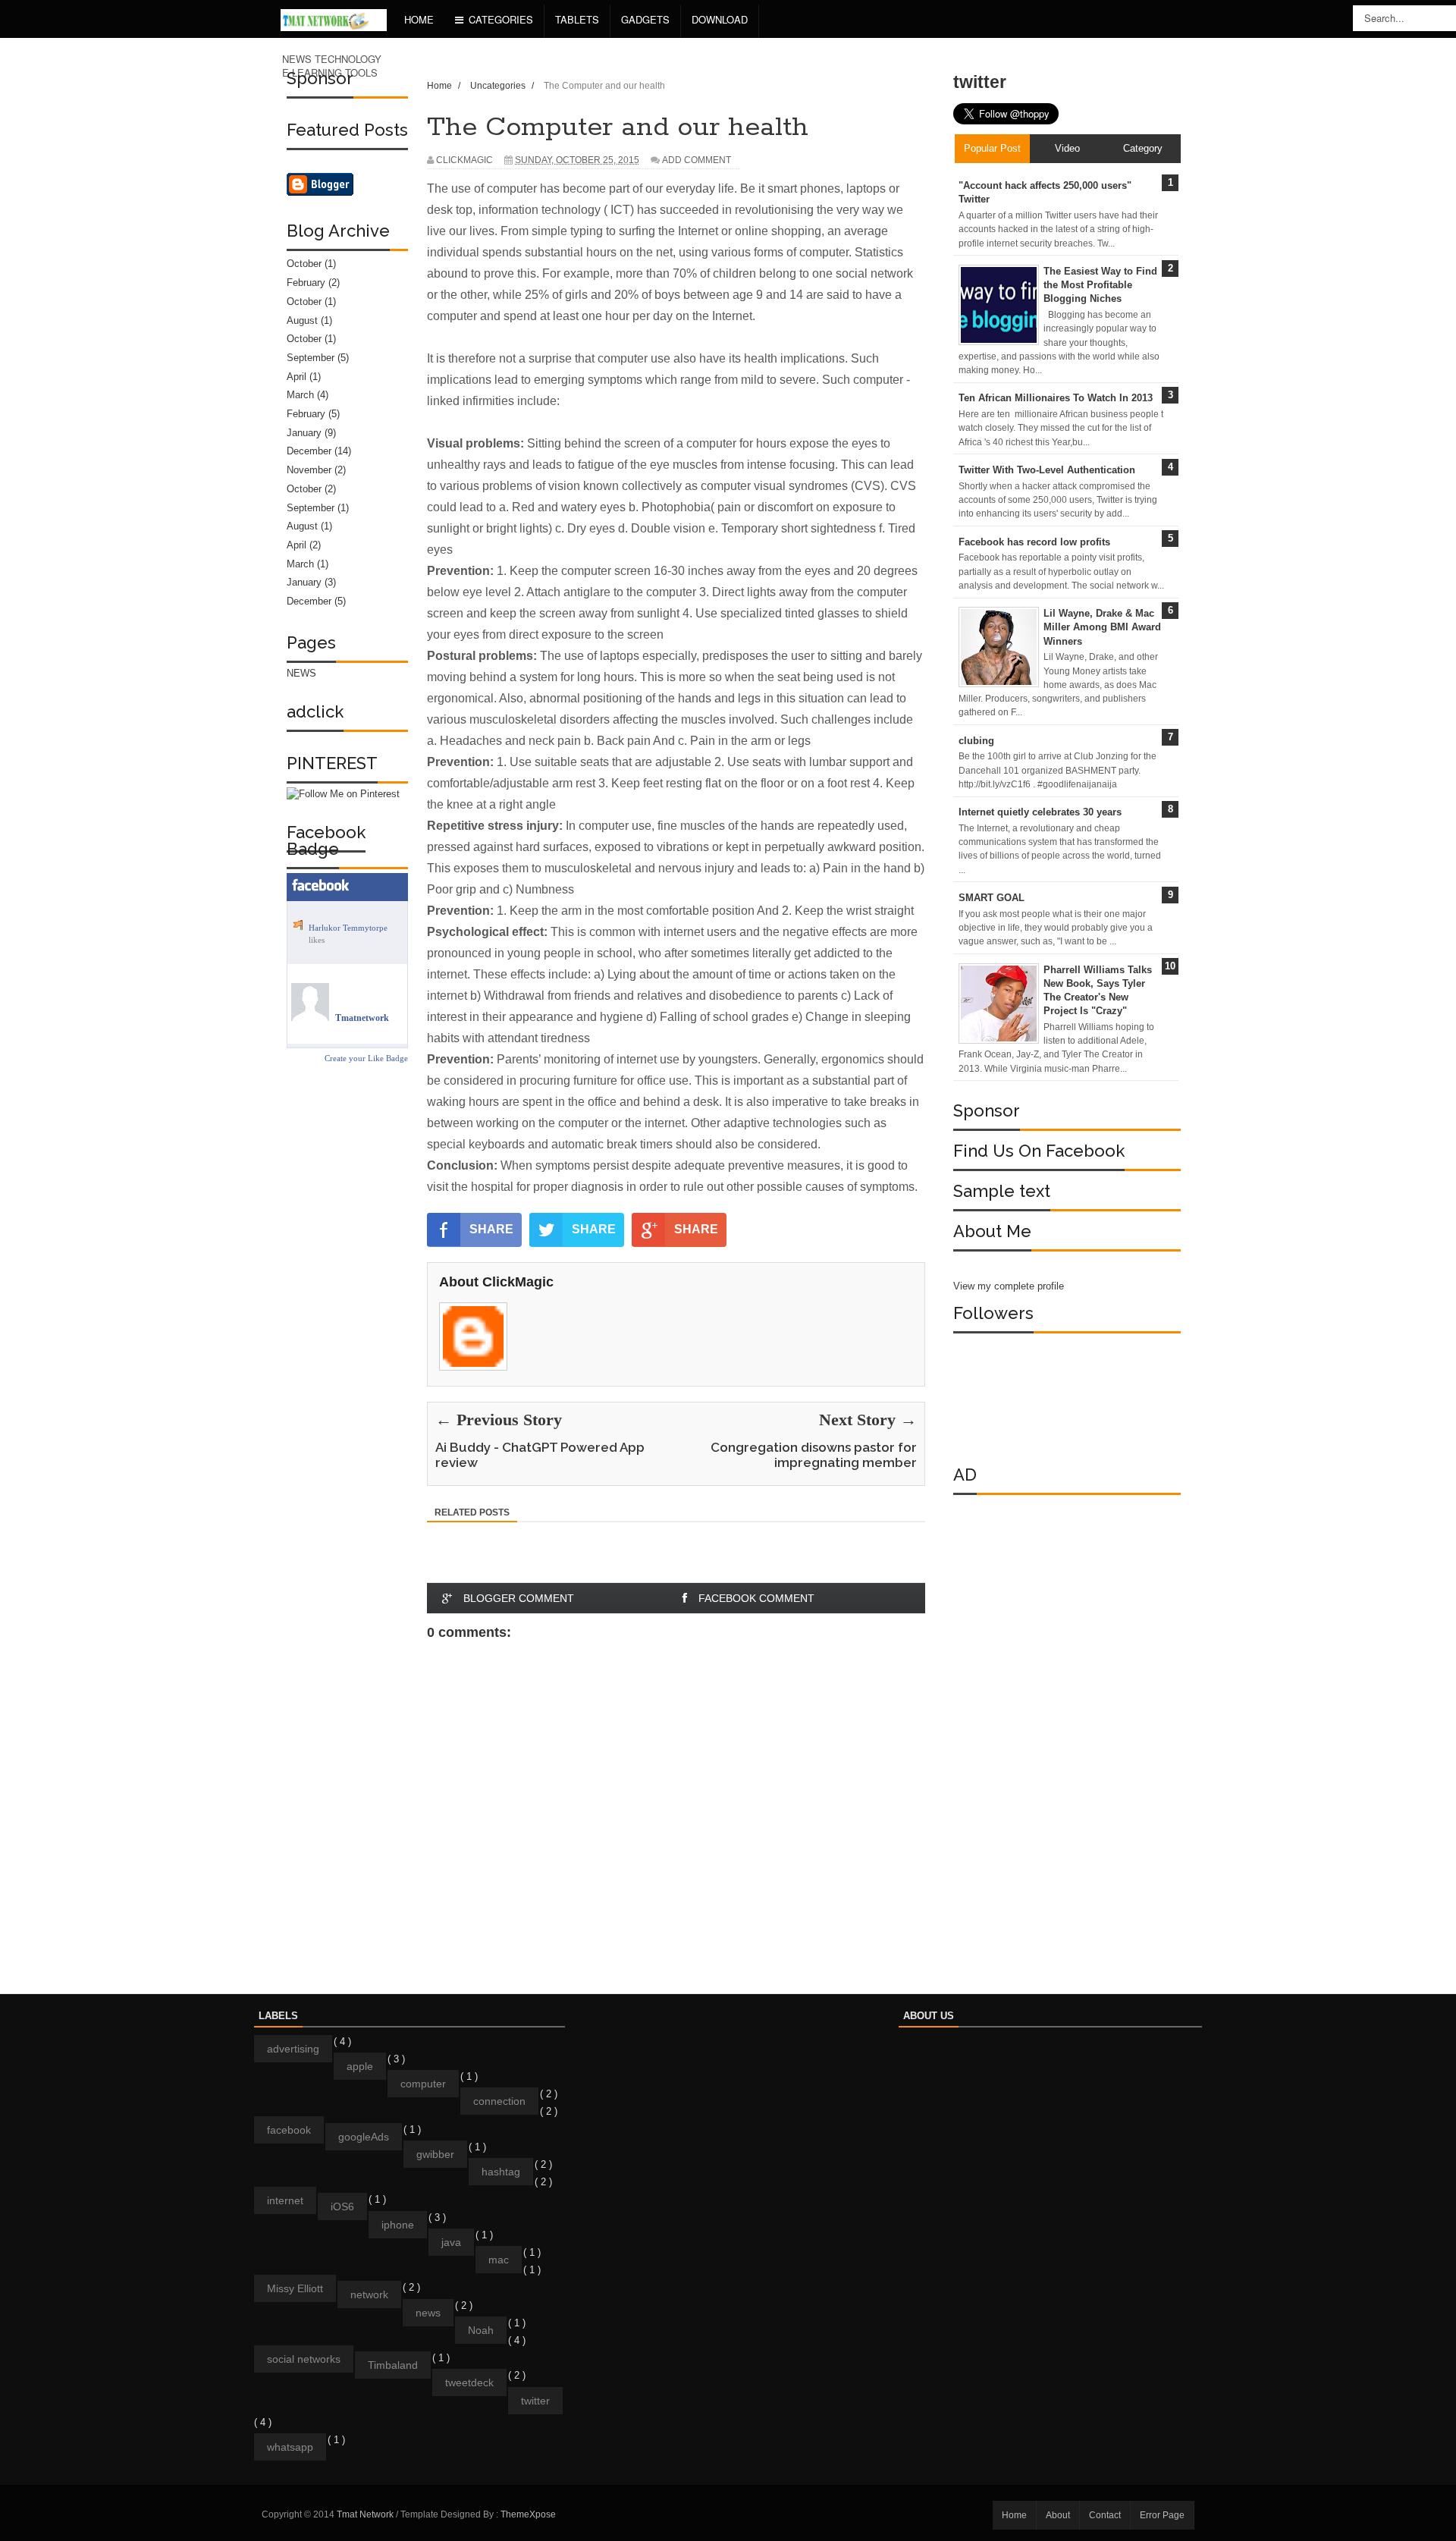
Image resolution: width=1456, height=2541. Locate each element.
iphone (398, 2225)
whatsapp (290, 2447)
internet (285, 2200)
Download (720, 19)
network (369, 2294)
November (309, 470)
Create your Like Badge (366, 1058)
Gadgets (645, 19)
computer (423, 2084)
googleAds (364, 2137)
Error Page (1162, 2515)
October (304, 264)
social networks (304, 2359)
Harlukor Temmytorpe (348, 928)
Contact (1105, 2515)
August (302, 320)
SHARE (491, 1229)
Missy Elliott (295, 2288)
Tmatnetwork (362, 1018)
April (297, 377)
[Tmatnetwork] (310, 1018)
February (306, 283)
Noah (481, 2330)
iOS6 (342, 2206)
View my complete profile (1009, 1286)
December (309, 451)
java (451, 2242)
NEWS (301, 673)
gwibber (435, 2154)
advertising (293, 2049)
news (428, 2313)
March (300, 395)
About (1058, 2515)
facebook (289, 2130)
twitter (535, 2401)
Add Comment (697, 160)
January (304, 433)
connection (499, 2101)
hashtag (501, 2172)
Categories (501, 19)
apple (360, 2066)
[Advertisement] (1067, 1726)
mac (499, 2260)
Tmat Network (366, 2514)
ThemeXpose (528, 2514)
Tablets (577, 19)
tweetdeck (469, 2382)
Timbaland (393, 2365)
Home (419, 19)
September (311, 358)
